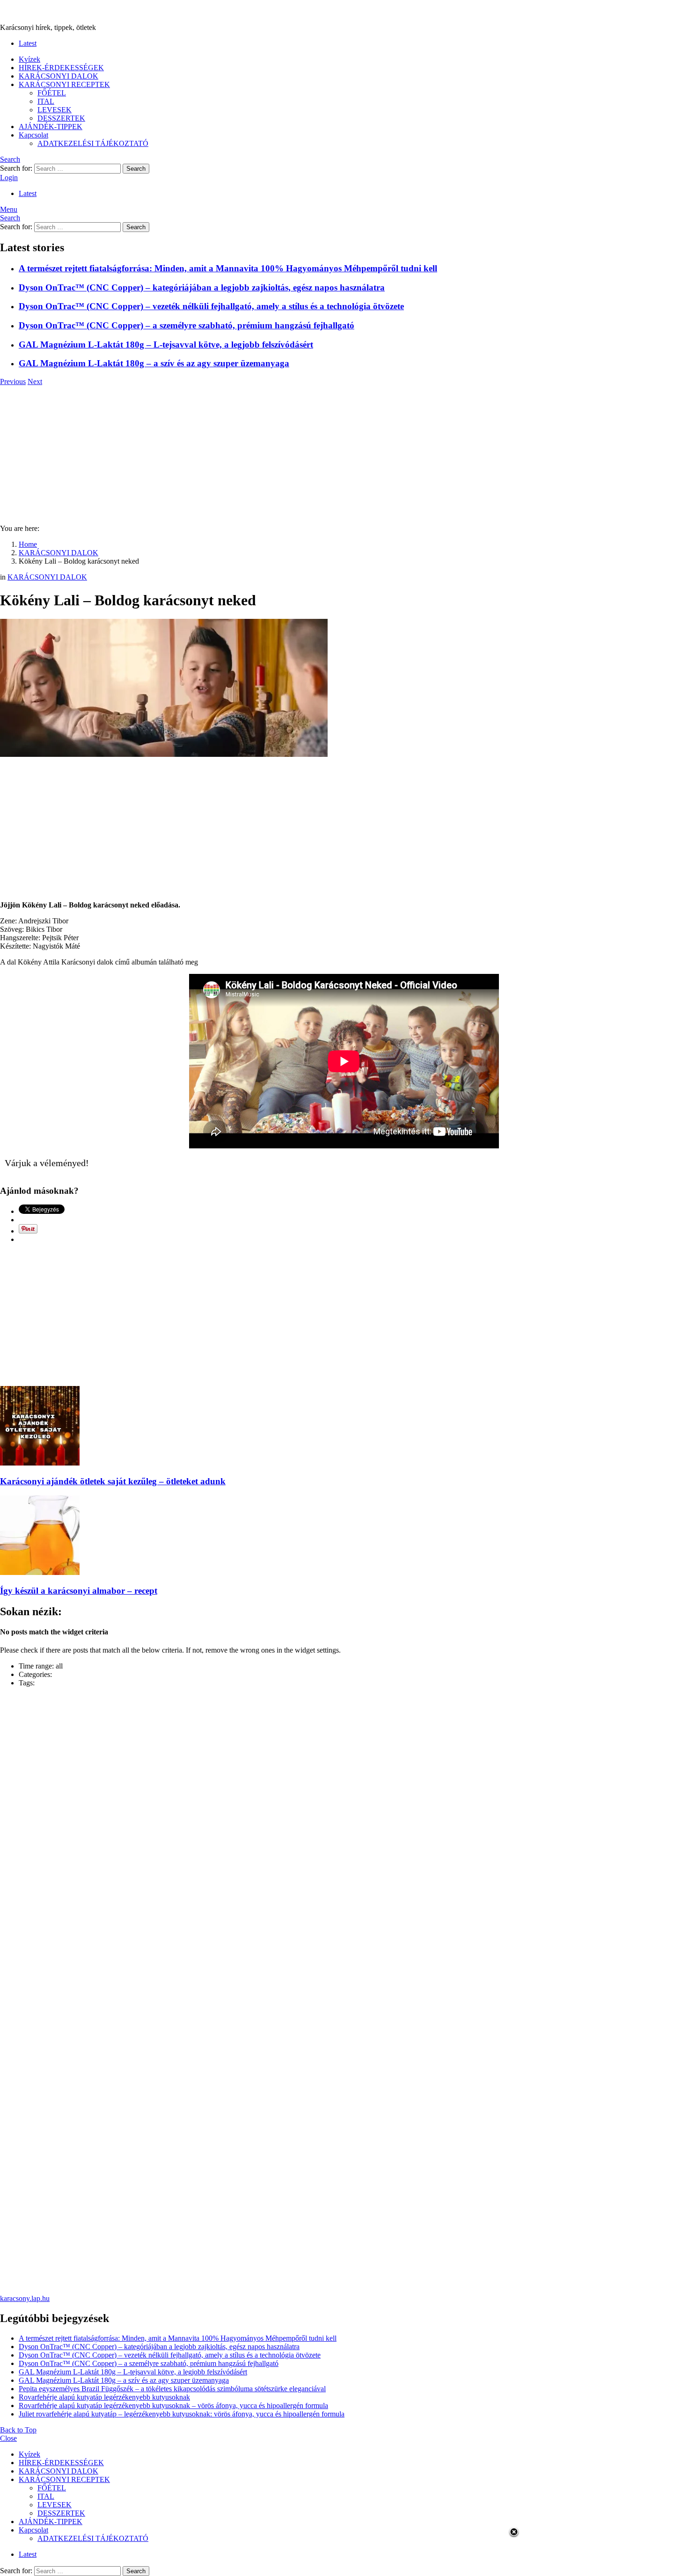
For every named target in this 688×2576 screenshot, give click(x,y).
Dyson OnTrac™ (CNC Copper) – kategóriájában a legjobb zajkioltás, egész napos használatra (202, 287)
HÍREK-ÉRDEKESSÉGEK (61, 68)
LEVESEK (55, 110)
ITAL (46, 101)
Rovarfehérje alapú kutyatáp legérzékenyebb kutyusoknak (104, 2397)
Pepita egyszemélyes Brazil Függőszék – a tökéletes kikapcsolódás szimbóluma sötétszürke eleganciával (172, 2389)
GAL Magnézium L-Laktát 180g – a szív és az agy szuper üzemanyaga (154, 363)
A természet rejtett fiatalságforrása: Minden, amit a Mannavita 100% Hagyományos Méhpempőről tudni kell (228, 268)
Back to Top (18, 2430)
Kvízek (29, 59)
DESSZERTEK (61, 118)
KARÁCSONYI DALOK (59, 76)
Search (136, 169)
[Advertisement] (344, 451)
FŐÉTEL (52, 93)
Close (8, 2438)
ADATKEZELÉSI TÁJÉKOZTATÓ (93, 143)
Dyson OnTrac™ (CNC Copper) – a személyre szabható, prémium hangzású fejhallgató (187, 325)
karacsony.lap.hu (25, 2298)
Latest (28, 43)
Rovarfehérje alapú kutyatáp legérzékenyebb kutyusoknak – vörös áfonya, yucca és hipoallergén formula (173, 2405)
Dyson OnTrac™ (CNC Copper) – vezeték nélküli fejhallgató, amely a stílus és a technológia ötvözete (211, 306)
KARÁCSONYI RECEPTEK (64, 84)
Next (35, 381)
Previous (13, 381)
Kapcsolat (33, 135)
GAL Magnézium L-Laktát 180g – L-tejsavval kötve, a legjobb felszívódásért (166, 345)
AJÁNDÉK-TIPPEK (51, 127)
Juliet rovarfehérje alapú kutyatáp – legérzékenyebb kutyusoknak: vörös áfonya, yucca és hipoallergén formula (182, 2414)
